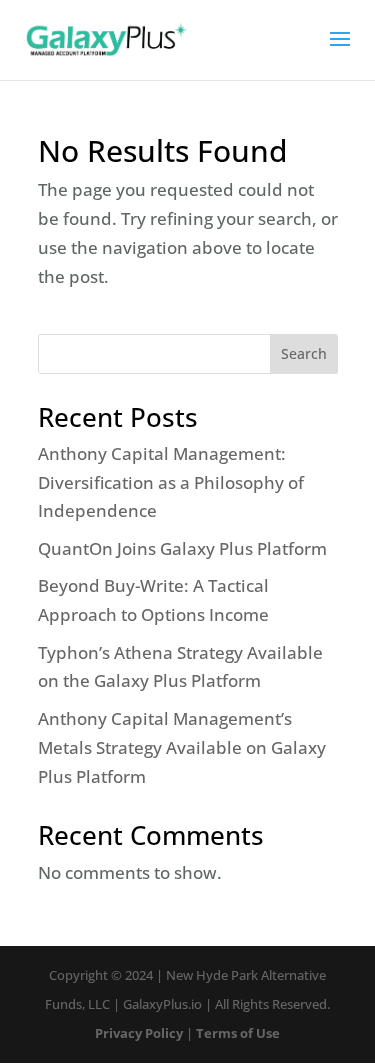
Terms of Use (238, 1033)
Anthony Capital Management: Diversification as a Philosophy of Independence (171, 482)
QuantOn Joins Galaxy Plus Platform (182, 548)
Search (304, 353)
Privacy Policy (139, 1033)
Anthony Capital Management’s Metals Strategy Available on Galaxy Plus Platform (182, 747)
